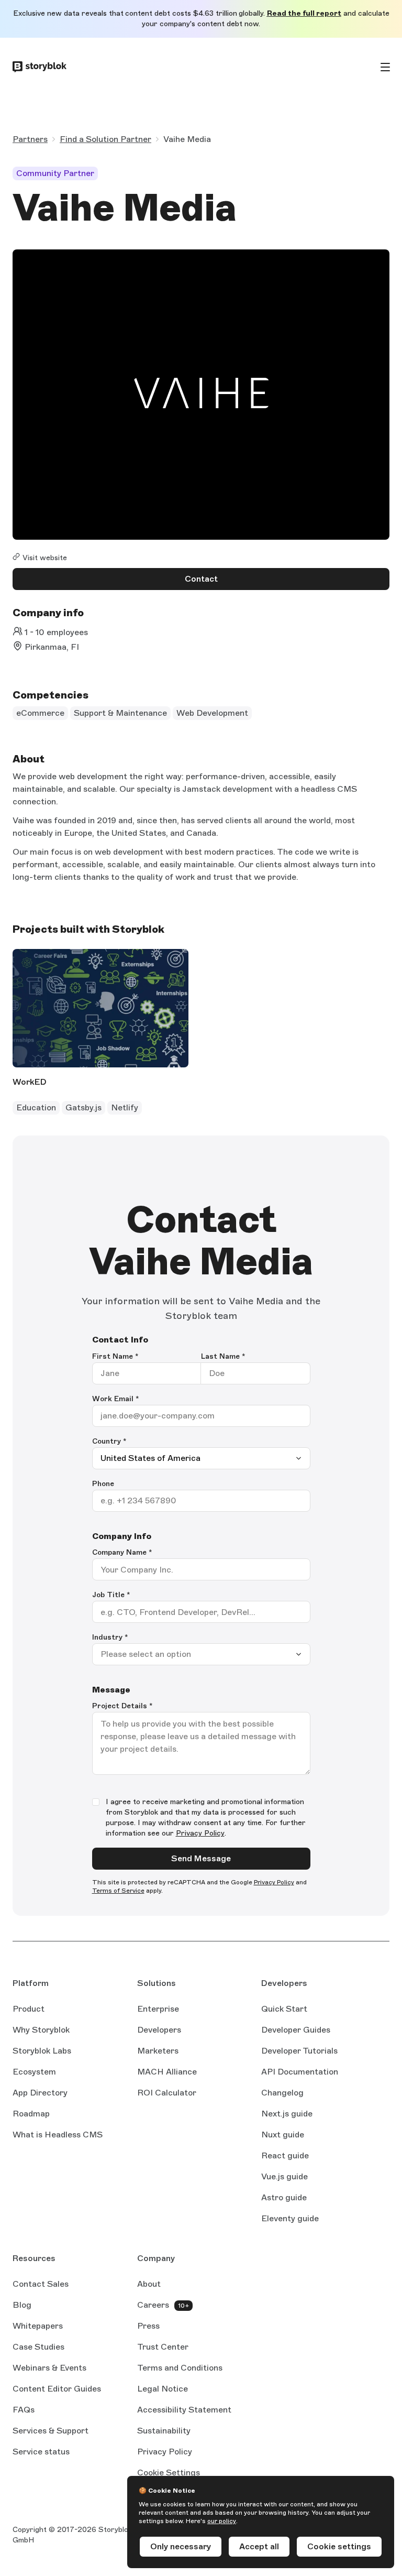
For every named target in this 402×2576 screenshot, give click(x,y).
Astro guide (284, 2198)
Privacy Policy (200, 1833)
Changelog (282, 2093)
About (149, 2284)
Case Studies (38, 2347)
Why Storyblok (41, 2030)
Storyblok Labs (42, 2051)
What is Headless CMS (58, 2135)
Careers (153, 2305)
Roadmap (31, 2114)
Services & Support (51, 2431)
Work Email (116, 1399)
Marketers (158, 2051)
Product (29, 2009)
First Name (115, 1356)
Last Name (223, 1356)
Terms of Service (118, 1891)
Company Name (122, 1552)
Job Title (111, 1595)
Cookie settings (339, 2546)
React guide (285, 2156)
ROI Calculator (167, 2093)
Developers (159, 2030)
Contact (201, 579)
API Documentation (300, 2072)
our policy (222, 2521)
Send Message (201, 1858)
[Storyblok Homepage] (40, 67)
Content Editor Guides (57, 2389)
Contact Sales (41, 2284)
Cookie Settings (169, 2473)
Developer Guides (296, 2030)
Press (148, 2326)
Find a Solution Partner (105, 139)
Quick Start (284, 2009)
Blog (22, 2305)
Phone (103, 1484)
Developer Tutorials (299, 2051)
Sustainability (164, 2431)
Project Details (122, 1706)
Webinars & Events (49, 2368)
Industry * (110, 1637)
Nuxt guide (283, 2135)
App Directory (40, 2093)
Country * (109, 1441)
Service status (41, 2452)
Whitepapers (38, 2326)
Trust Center (163, 2347)
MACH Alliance (167, 2072)
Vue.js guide (284, 2177)
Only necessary (181, 2546)
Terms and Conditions (180, 2368)
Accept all (259, 2546)
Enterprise (158, 2009)
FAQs (24, 2410)
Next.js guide (287, 2114)
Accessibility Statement (184, 2410)
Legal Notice (163, 2389)
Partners (30, 139)
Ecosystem (34, 2072)
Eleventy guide (290, 2219)
